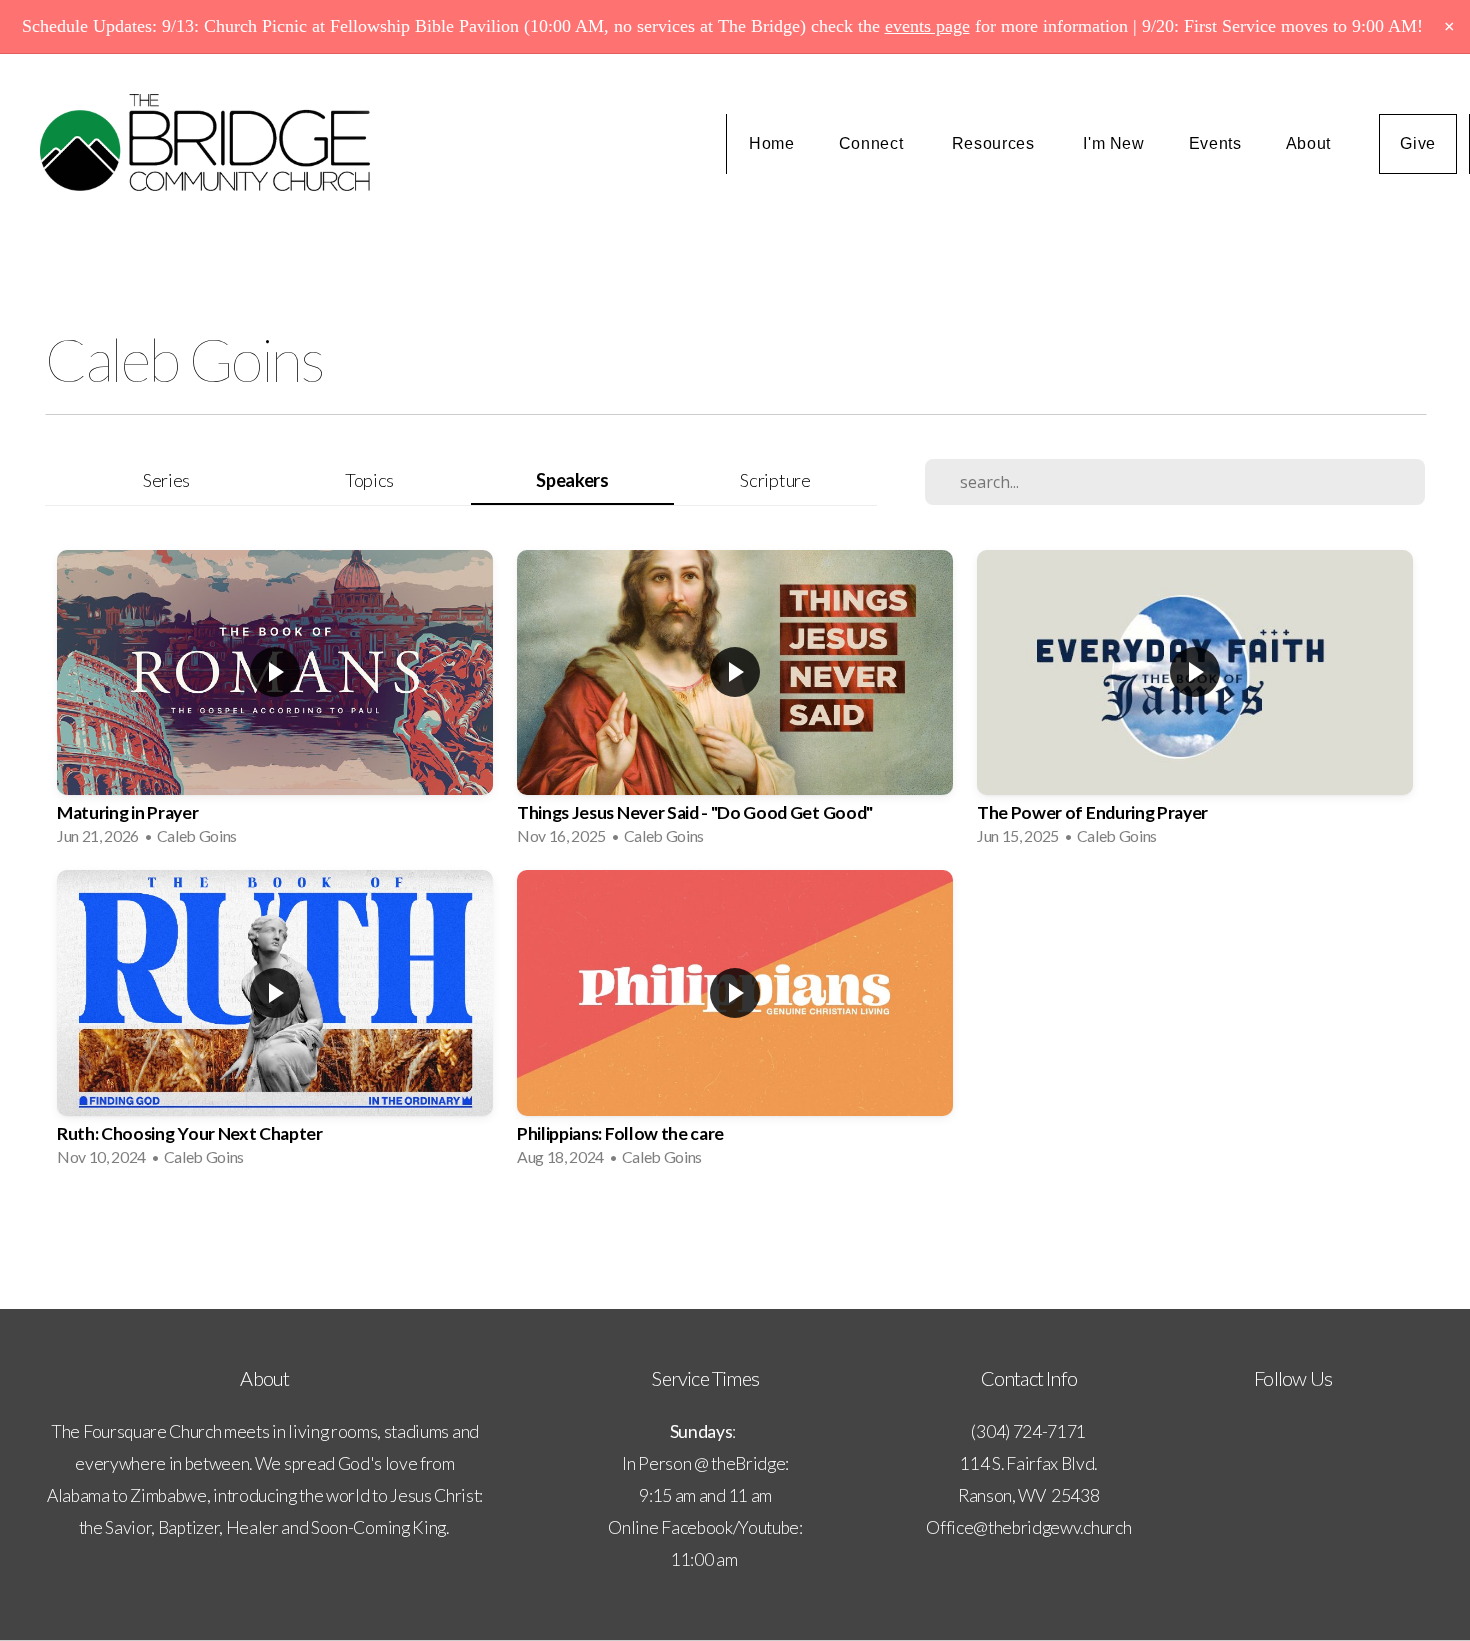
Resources (995, 143)
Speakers (572, 480)
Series (166, 480)
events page (927, 26)
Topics (369, 480)
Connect (873, 143)
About (1311, 143)
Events (1215, 143)
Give (1418, 143)
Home (772, 143)
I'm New (1113, 143)
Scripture (775, 480)
